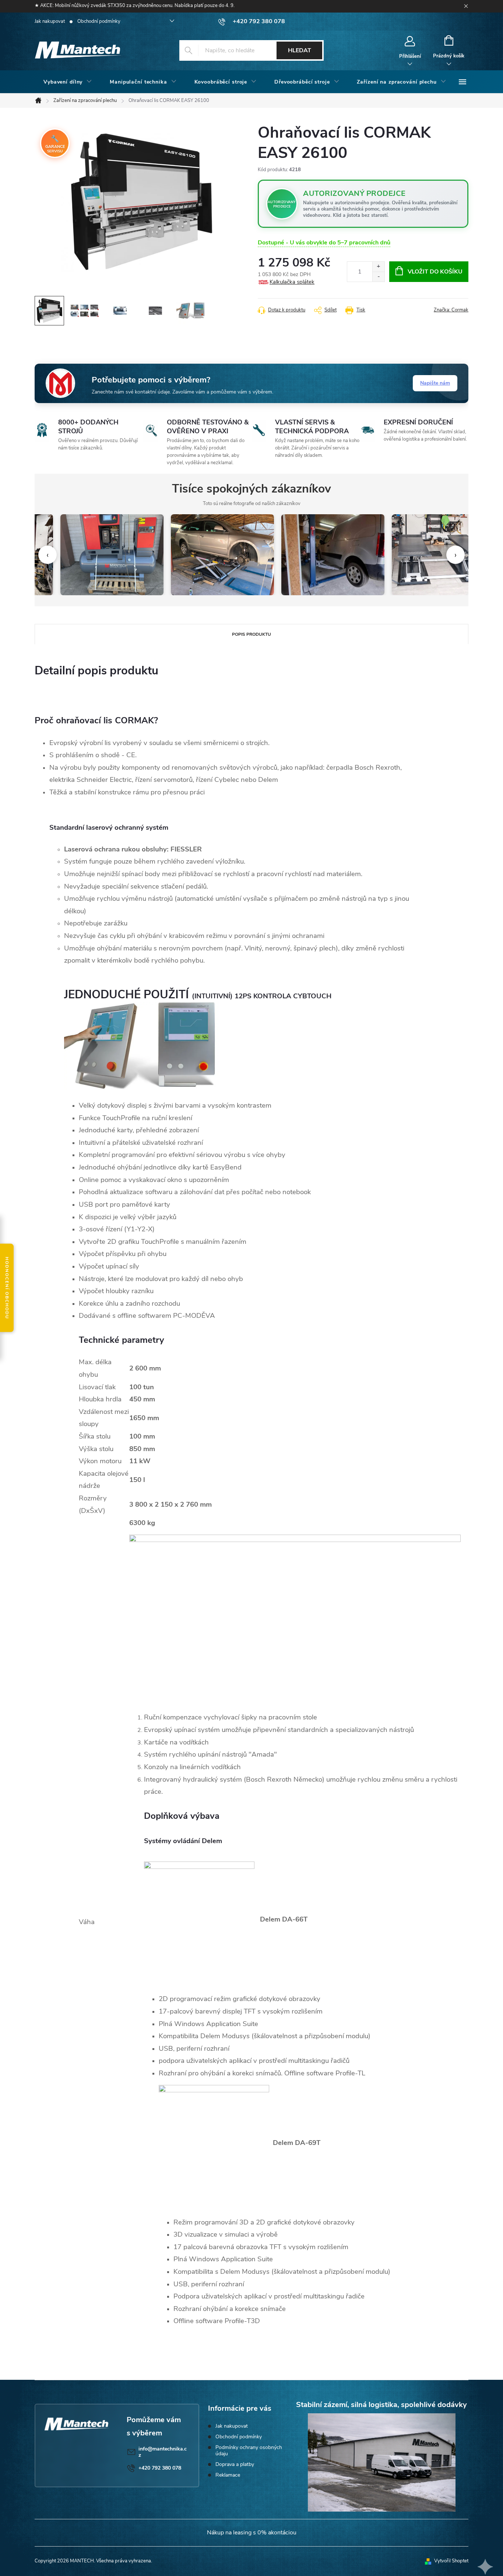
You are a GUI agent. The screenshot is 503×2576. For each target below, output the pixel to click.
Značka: (451, 310)
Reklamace (228, 2475)
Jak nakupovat (50, 21)
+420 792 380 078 (160, 2468)
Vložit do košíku (435, 272)
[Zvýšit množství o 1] (378, 267)
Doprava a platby (235, 2464)
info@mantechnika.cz (163, 2452)
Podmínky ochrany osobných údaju (249, 2450)
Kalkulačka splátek (292, 282)
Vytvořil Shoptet (451, 2561)
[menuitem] (68, 82)
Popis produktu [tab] (251, 634)
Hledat (300, 50)
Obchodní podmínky (99, 21)
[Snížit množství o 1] (378, 277)
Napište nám (435, 383)
